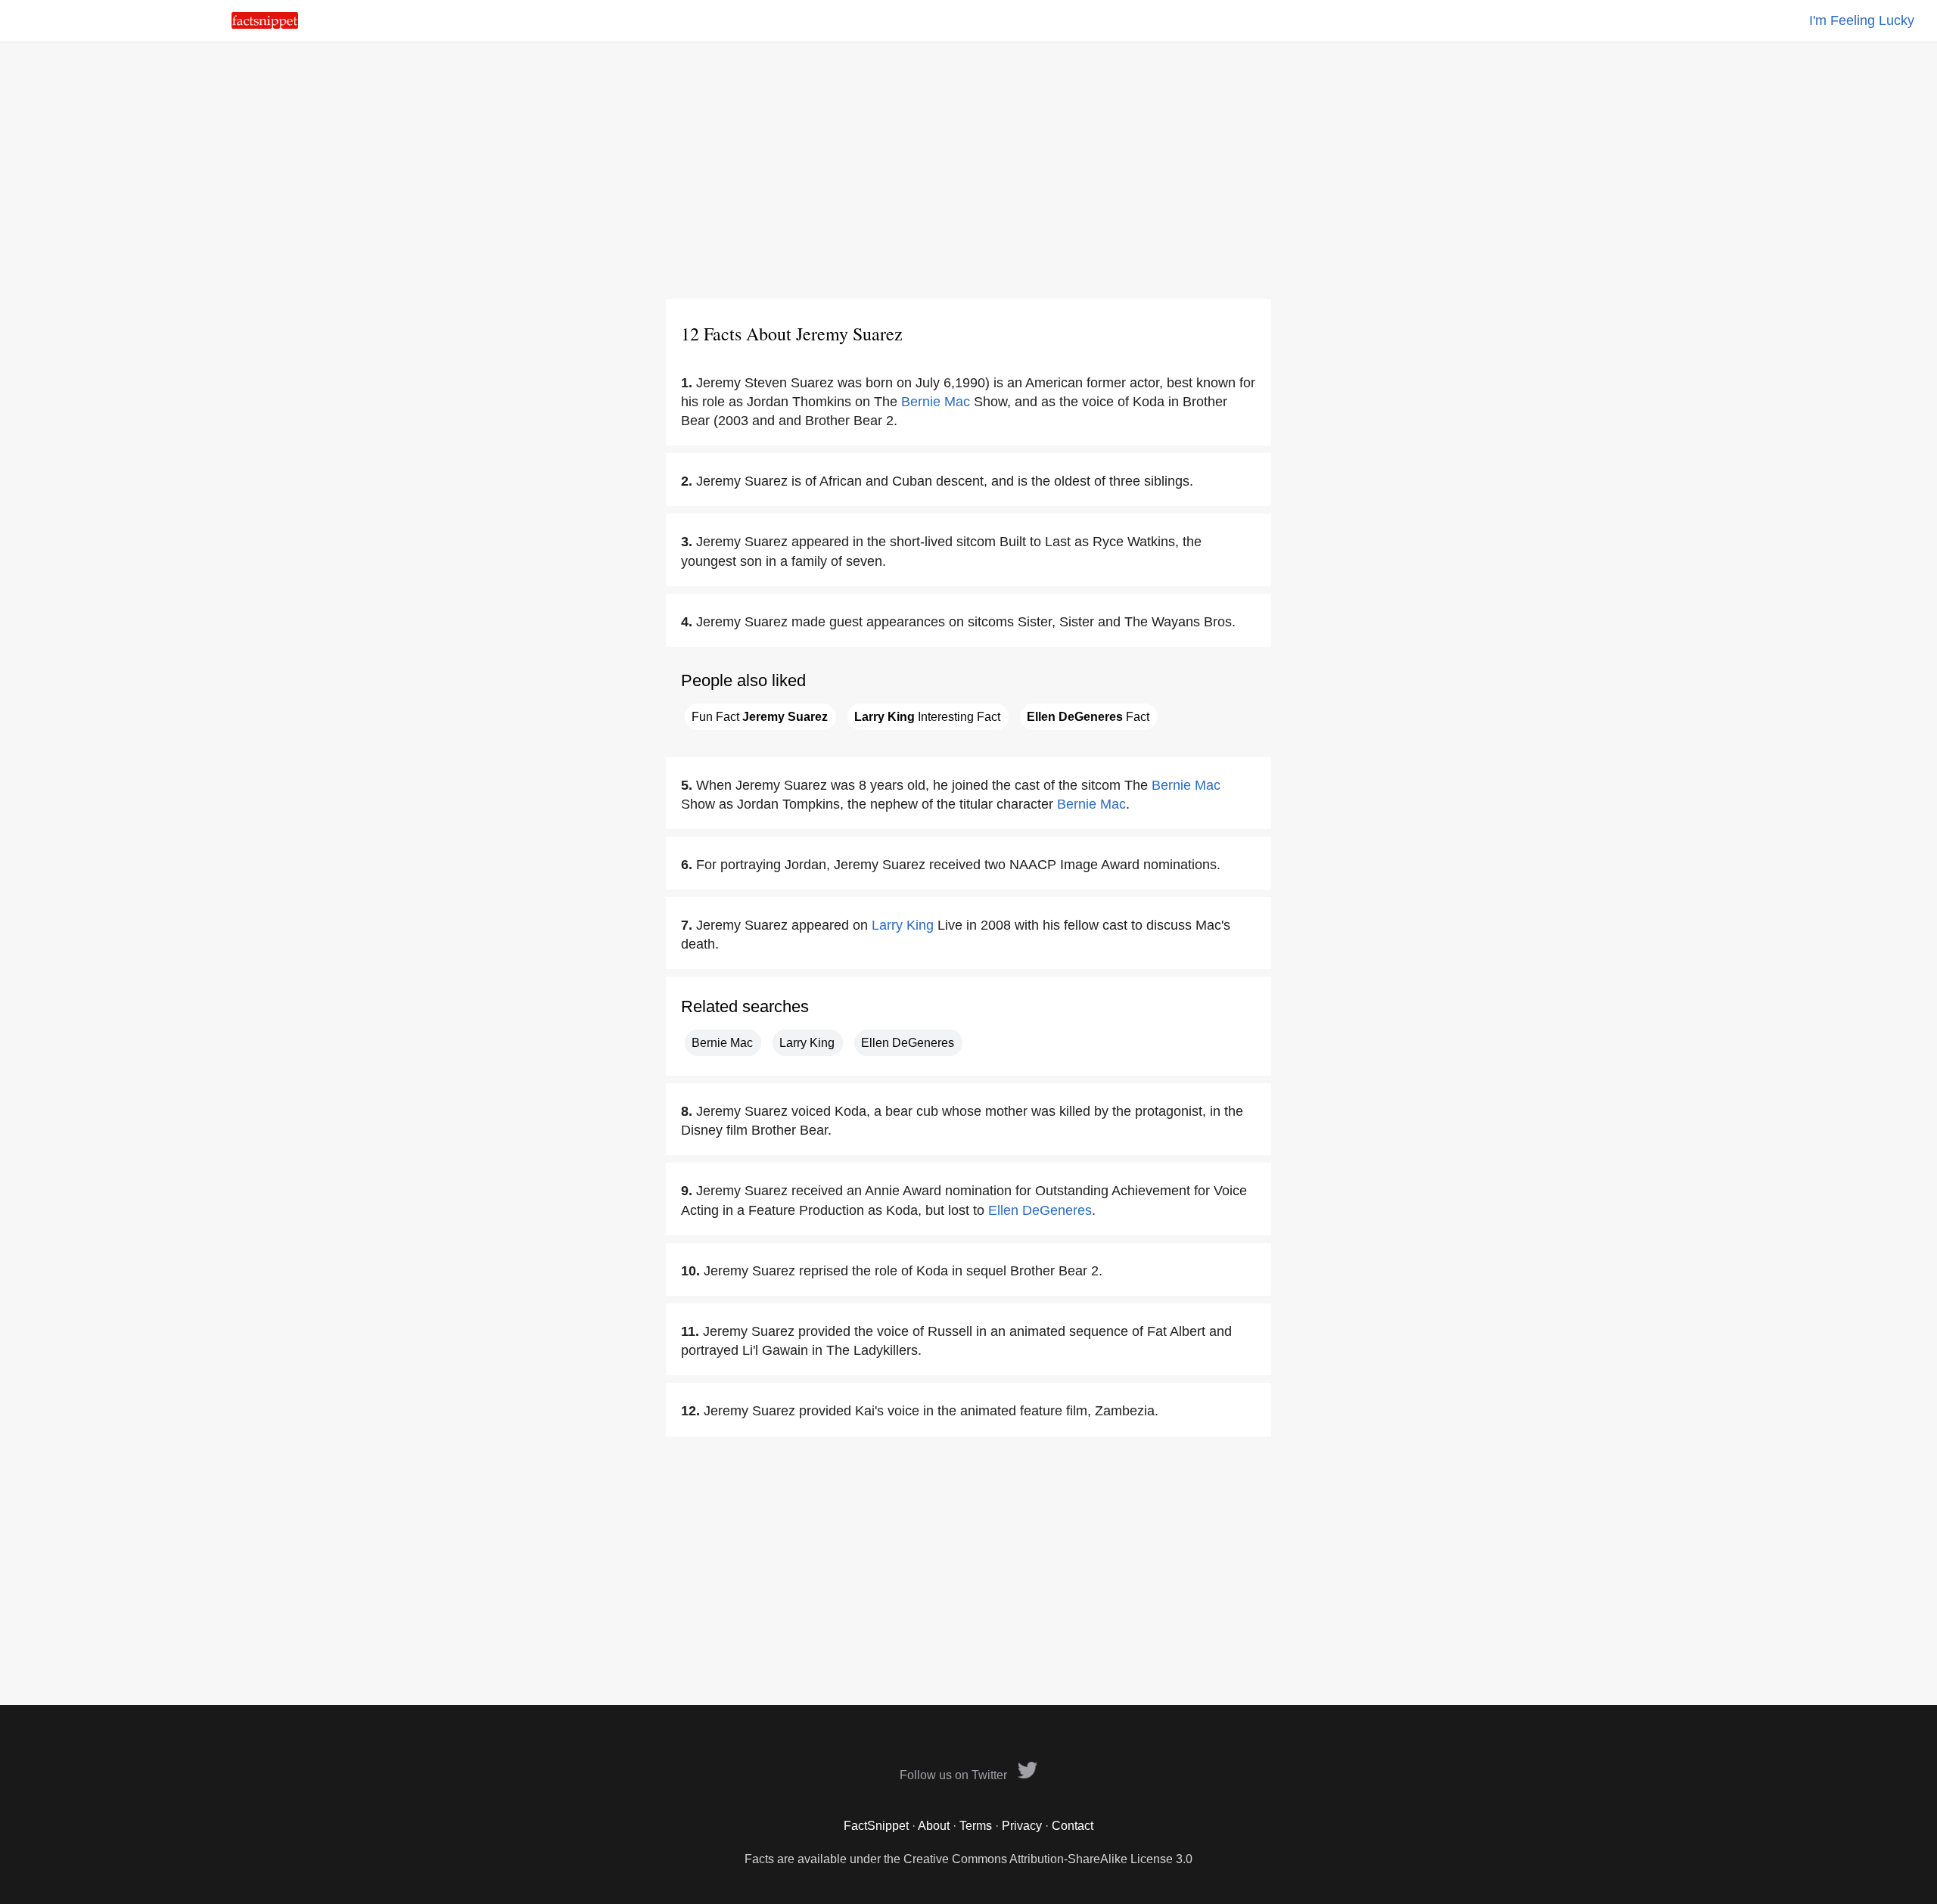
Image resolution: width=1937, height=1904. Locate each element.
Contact (1073, 1826)
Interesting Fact (927, 717)
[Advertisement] (968, 170)
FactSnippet (876, 1826)
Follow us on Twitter (955, 1775)
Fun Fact (760, 717)
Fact (1088, 717)
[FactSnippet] (265, 25)
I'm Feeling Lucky (1862, 20)
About (934, 1826)
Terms (976, 1826)
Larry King (903, 925)
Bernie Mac (936, 402)
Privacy (1022, 1826)
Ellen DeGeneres (908, 1043)
